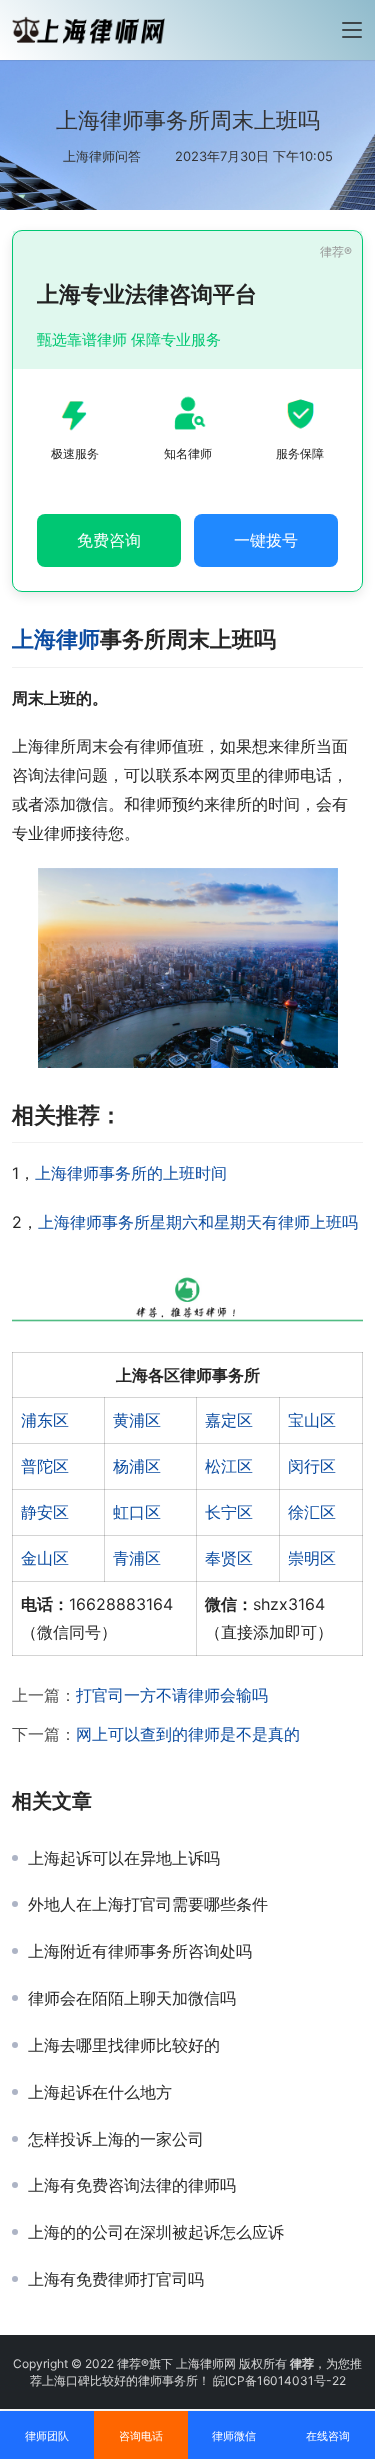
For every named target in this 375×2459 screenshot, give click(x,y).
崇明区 (312, 1558)
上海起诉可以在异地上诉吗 (124, 1858)
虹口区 (137, 1512)
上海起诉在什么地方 (100, 2092)
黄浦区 (137, 1420)
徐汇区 (312, 1512)
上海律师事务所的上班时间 (131, 1173)
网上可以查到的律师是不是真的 (188, 1734)
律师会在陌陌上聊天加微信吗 (132, 1998)
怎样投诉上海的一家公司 (116, 2139)
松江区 (229, 1466)
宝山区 (312, 1420)
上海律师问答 (102, 156)
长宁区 (229, 1512)
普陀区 (45, 1466)
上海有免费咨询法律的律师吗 (132, 2185)
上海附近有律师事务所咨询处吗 (140, 1951)
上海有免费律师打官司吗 (116, 2279)
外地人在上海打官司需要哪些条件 (148, 1904)
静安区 (45, 1512)
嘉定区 (229, 1420)
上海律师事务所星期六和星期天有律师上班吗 (198, 1222)
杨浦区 (137, 1466)
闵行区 (312, 1466)
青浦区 (137, 1558)
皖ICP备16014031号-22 (279, 2380)
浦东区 (45, 1420)
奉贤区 (229, 1558)
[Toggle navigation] (352, 30)
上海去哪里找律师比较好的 (124, 2045)
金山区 (45, 1558)
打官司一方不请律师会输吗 (172, 1695)
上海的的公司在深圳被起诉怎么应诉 (156, 2232)
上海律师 (56, 639)
